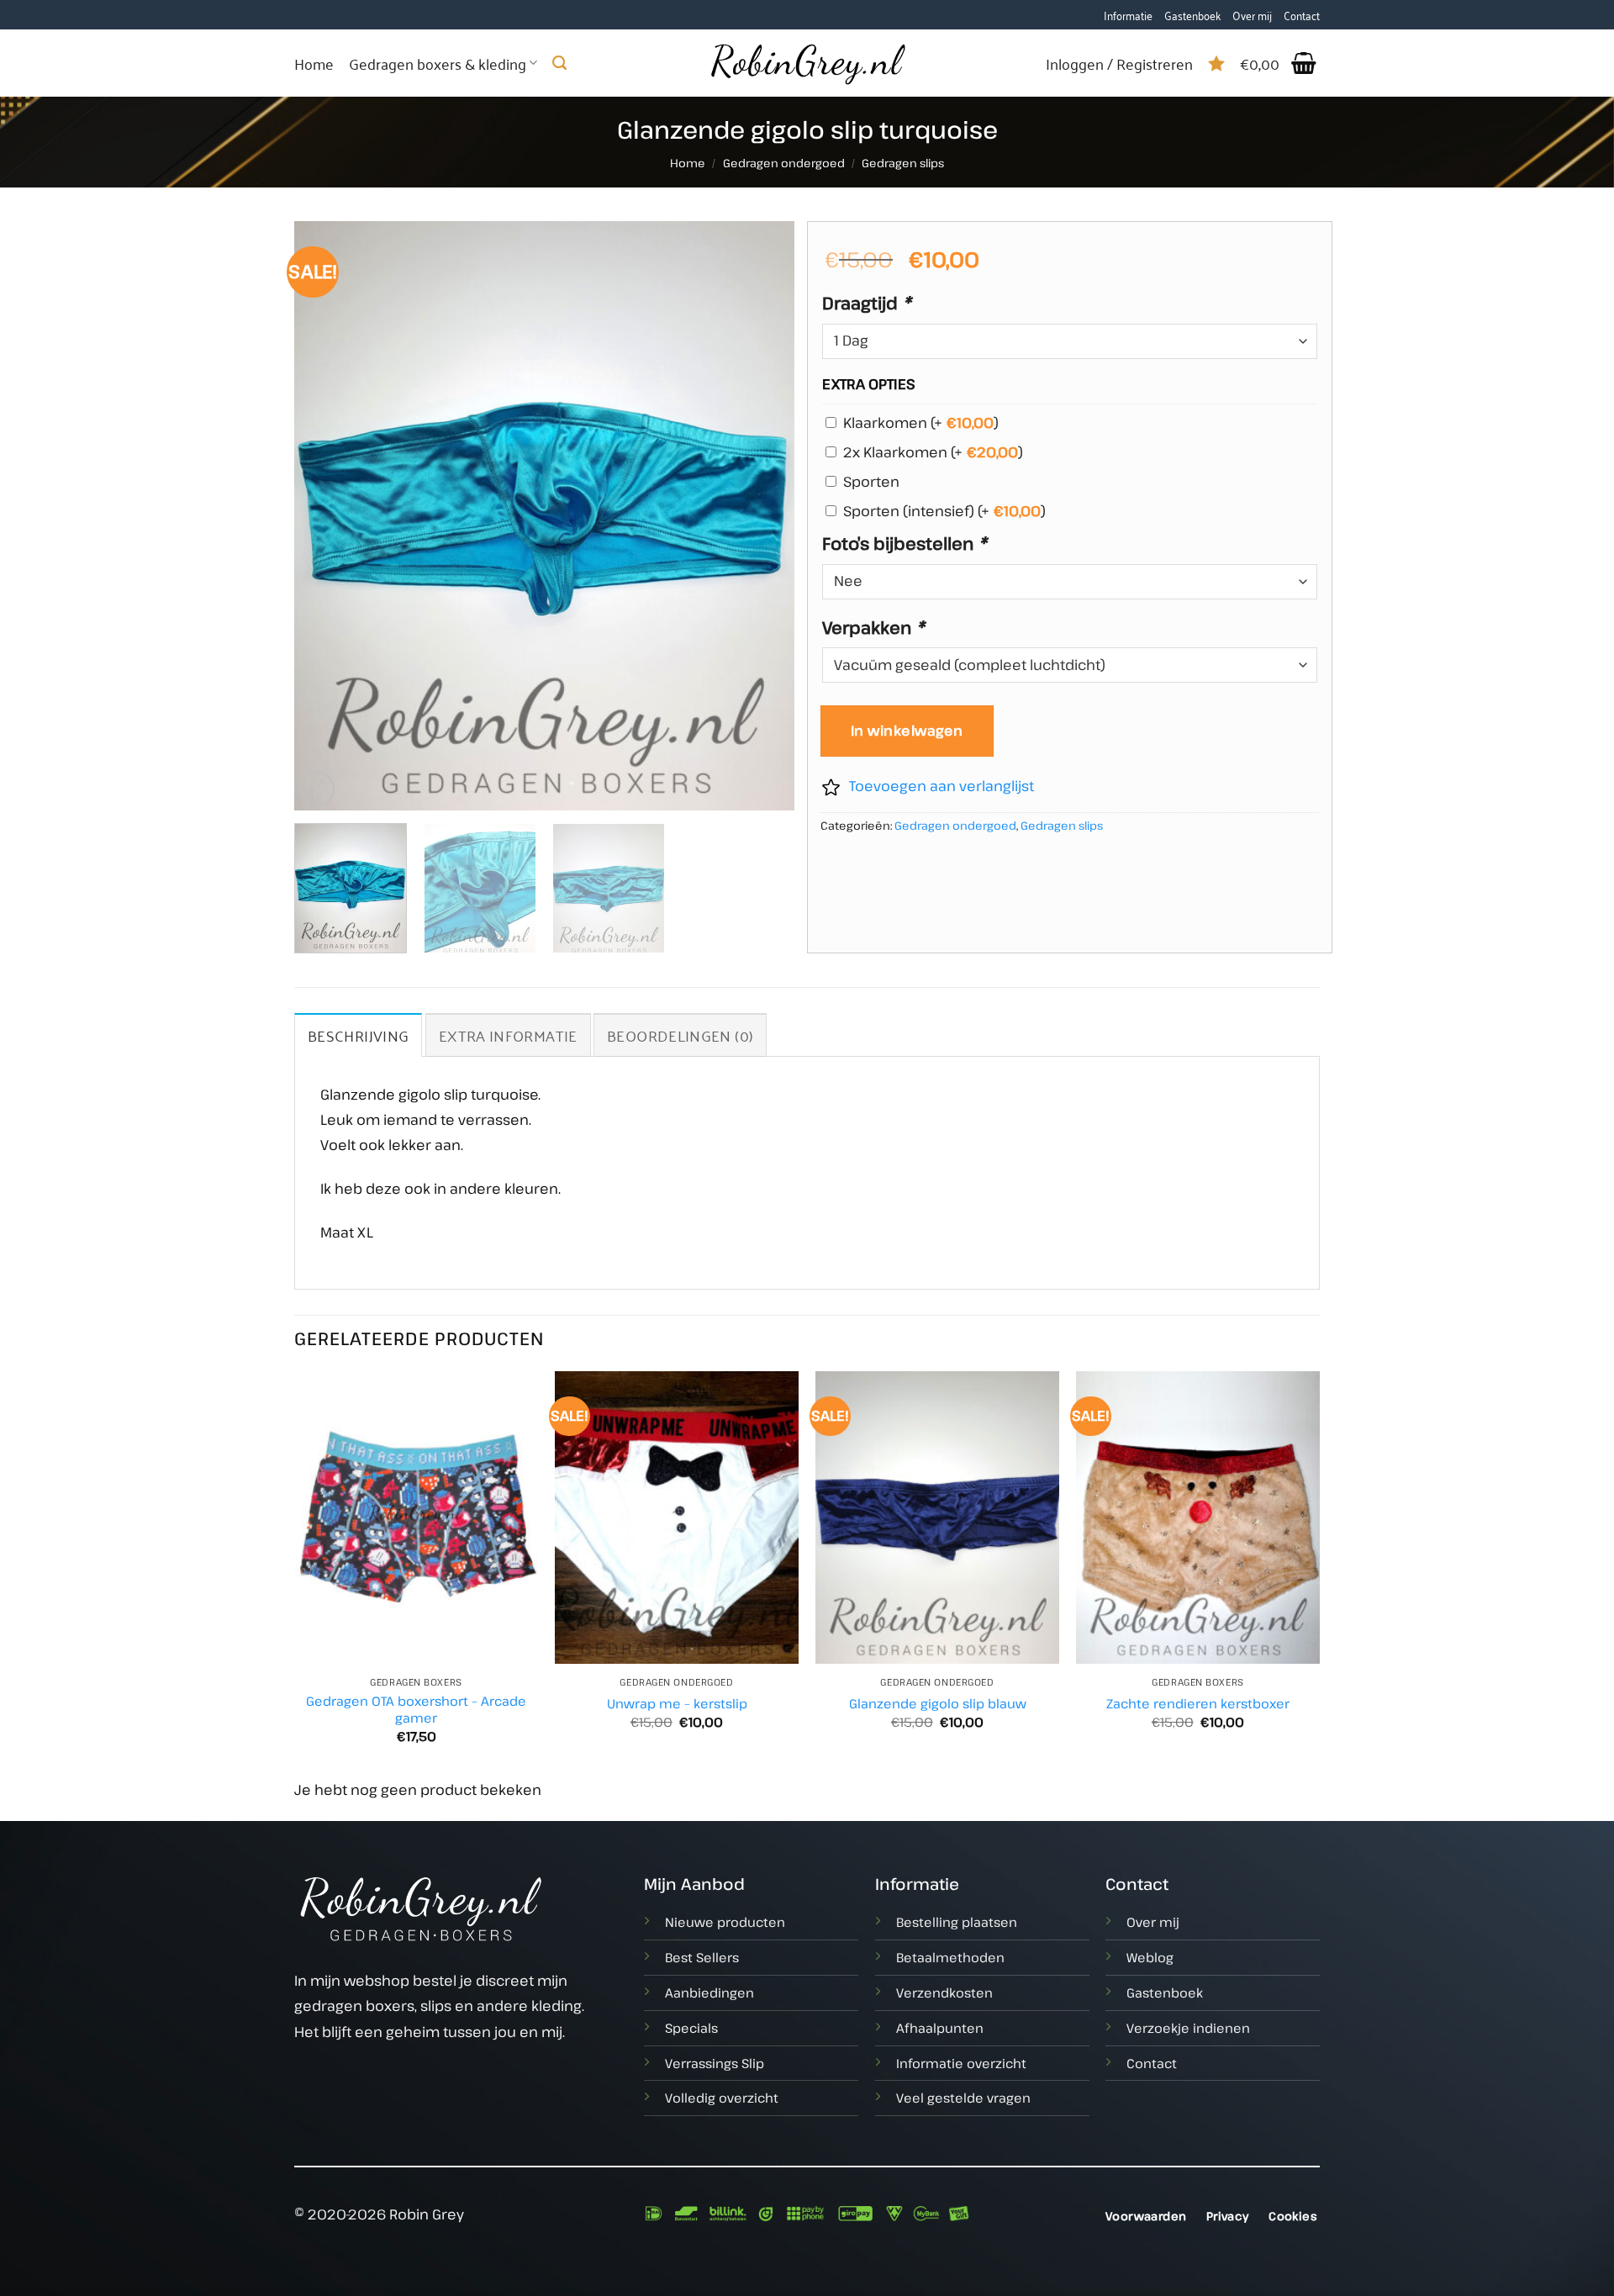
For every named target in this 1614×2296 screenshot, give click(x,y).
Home (314, 63)
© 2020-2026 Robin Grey (379, 2214)
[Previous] (325, 515)
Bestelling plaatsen (957, 1922)
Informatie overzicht (961, 2063)
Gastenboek (1192, 15)
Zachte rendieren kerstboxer (1198, 1704)
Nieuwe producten (725, 1922)
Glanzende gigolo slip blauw (938, 1704)
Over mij (1252, 15)
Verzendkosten (944, 1993)
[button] (1280, 63)
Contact (1302, 15)
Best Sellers (702, 1957)
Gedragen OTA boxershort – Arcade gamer (416, 1710)
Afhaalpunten (940, 2028)
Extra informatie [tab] (508, 1035)
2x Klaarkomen (933, 452)
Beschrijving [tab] (358, 1035)
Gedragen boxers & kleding (438, 63)
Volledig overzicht (722, 2098)
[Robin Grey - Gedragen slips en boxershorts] (807, 63)
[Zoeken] (559, 63)
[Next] (763, 515)
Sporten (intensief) (944, 511)
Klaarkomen (921, 422)
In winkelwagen (907, 731)
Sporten (871, 481)
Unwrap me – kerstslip (677, 1704)
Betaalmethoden (950, 1957)
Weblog (1150, 1957)
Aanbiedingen (709, 1993)
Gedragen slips (903, 163)
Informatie (1128, 15)
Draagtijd (867, 303)
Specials (691, 2028)
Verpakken (873, 627)
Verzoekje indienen (1188, 2028)
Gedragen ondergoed (784, 163)
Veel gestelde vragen (963, 2098)
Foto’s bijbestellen (905, 543)
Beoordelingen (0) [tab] (680, 1035)
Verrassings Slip (715, 2063)
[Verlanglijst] (1216, 63)
